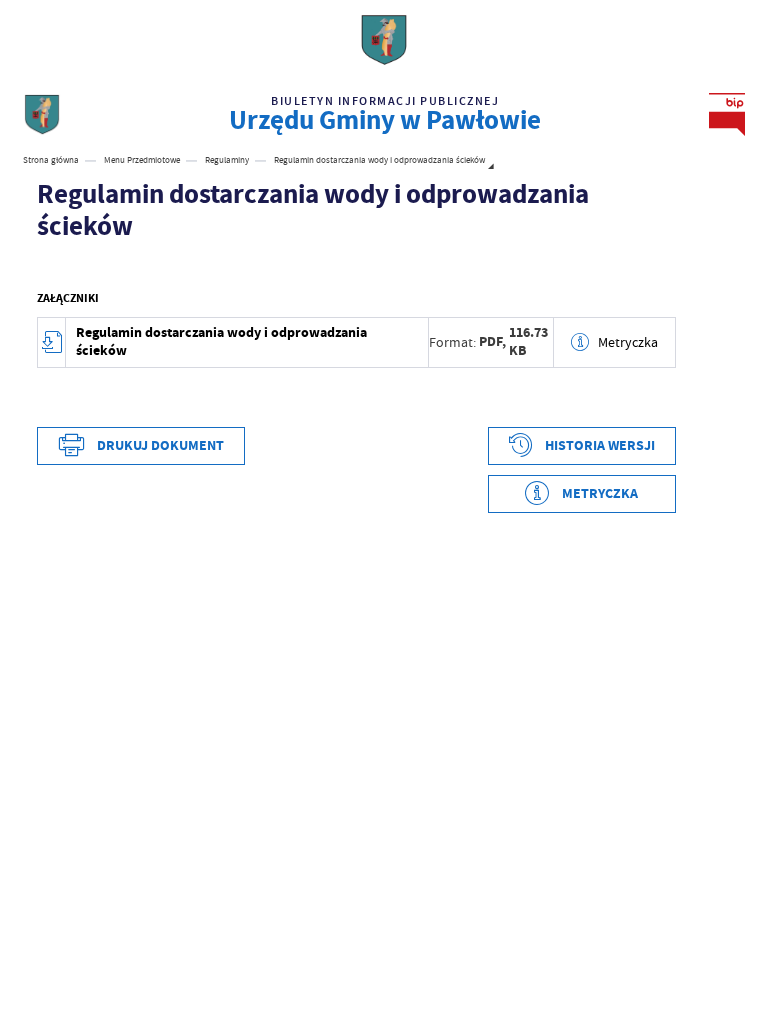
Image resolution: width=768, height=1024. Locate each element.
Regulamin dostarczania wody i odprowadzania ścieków (221, 341)
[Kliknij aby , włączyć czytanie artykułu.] (47, 265)
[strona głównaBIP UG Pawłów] (42, 114)
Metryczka (628, 342)
